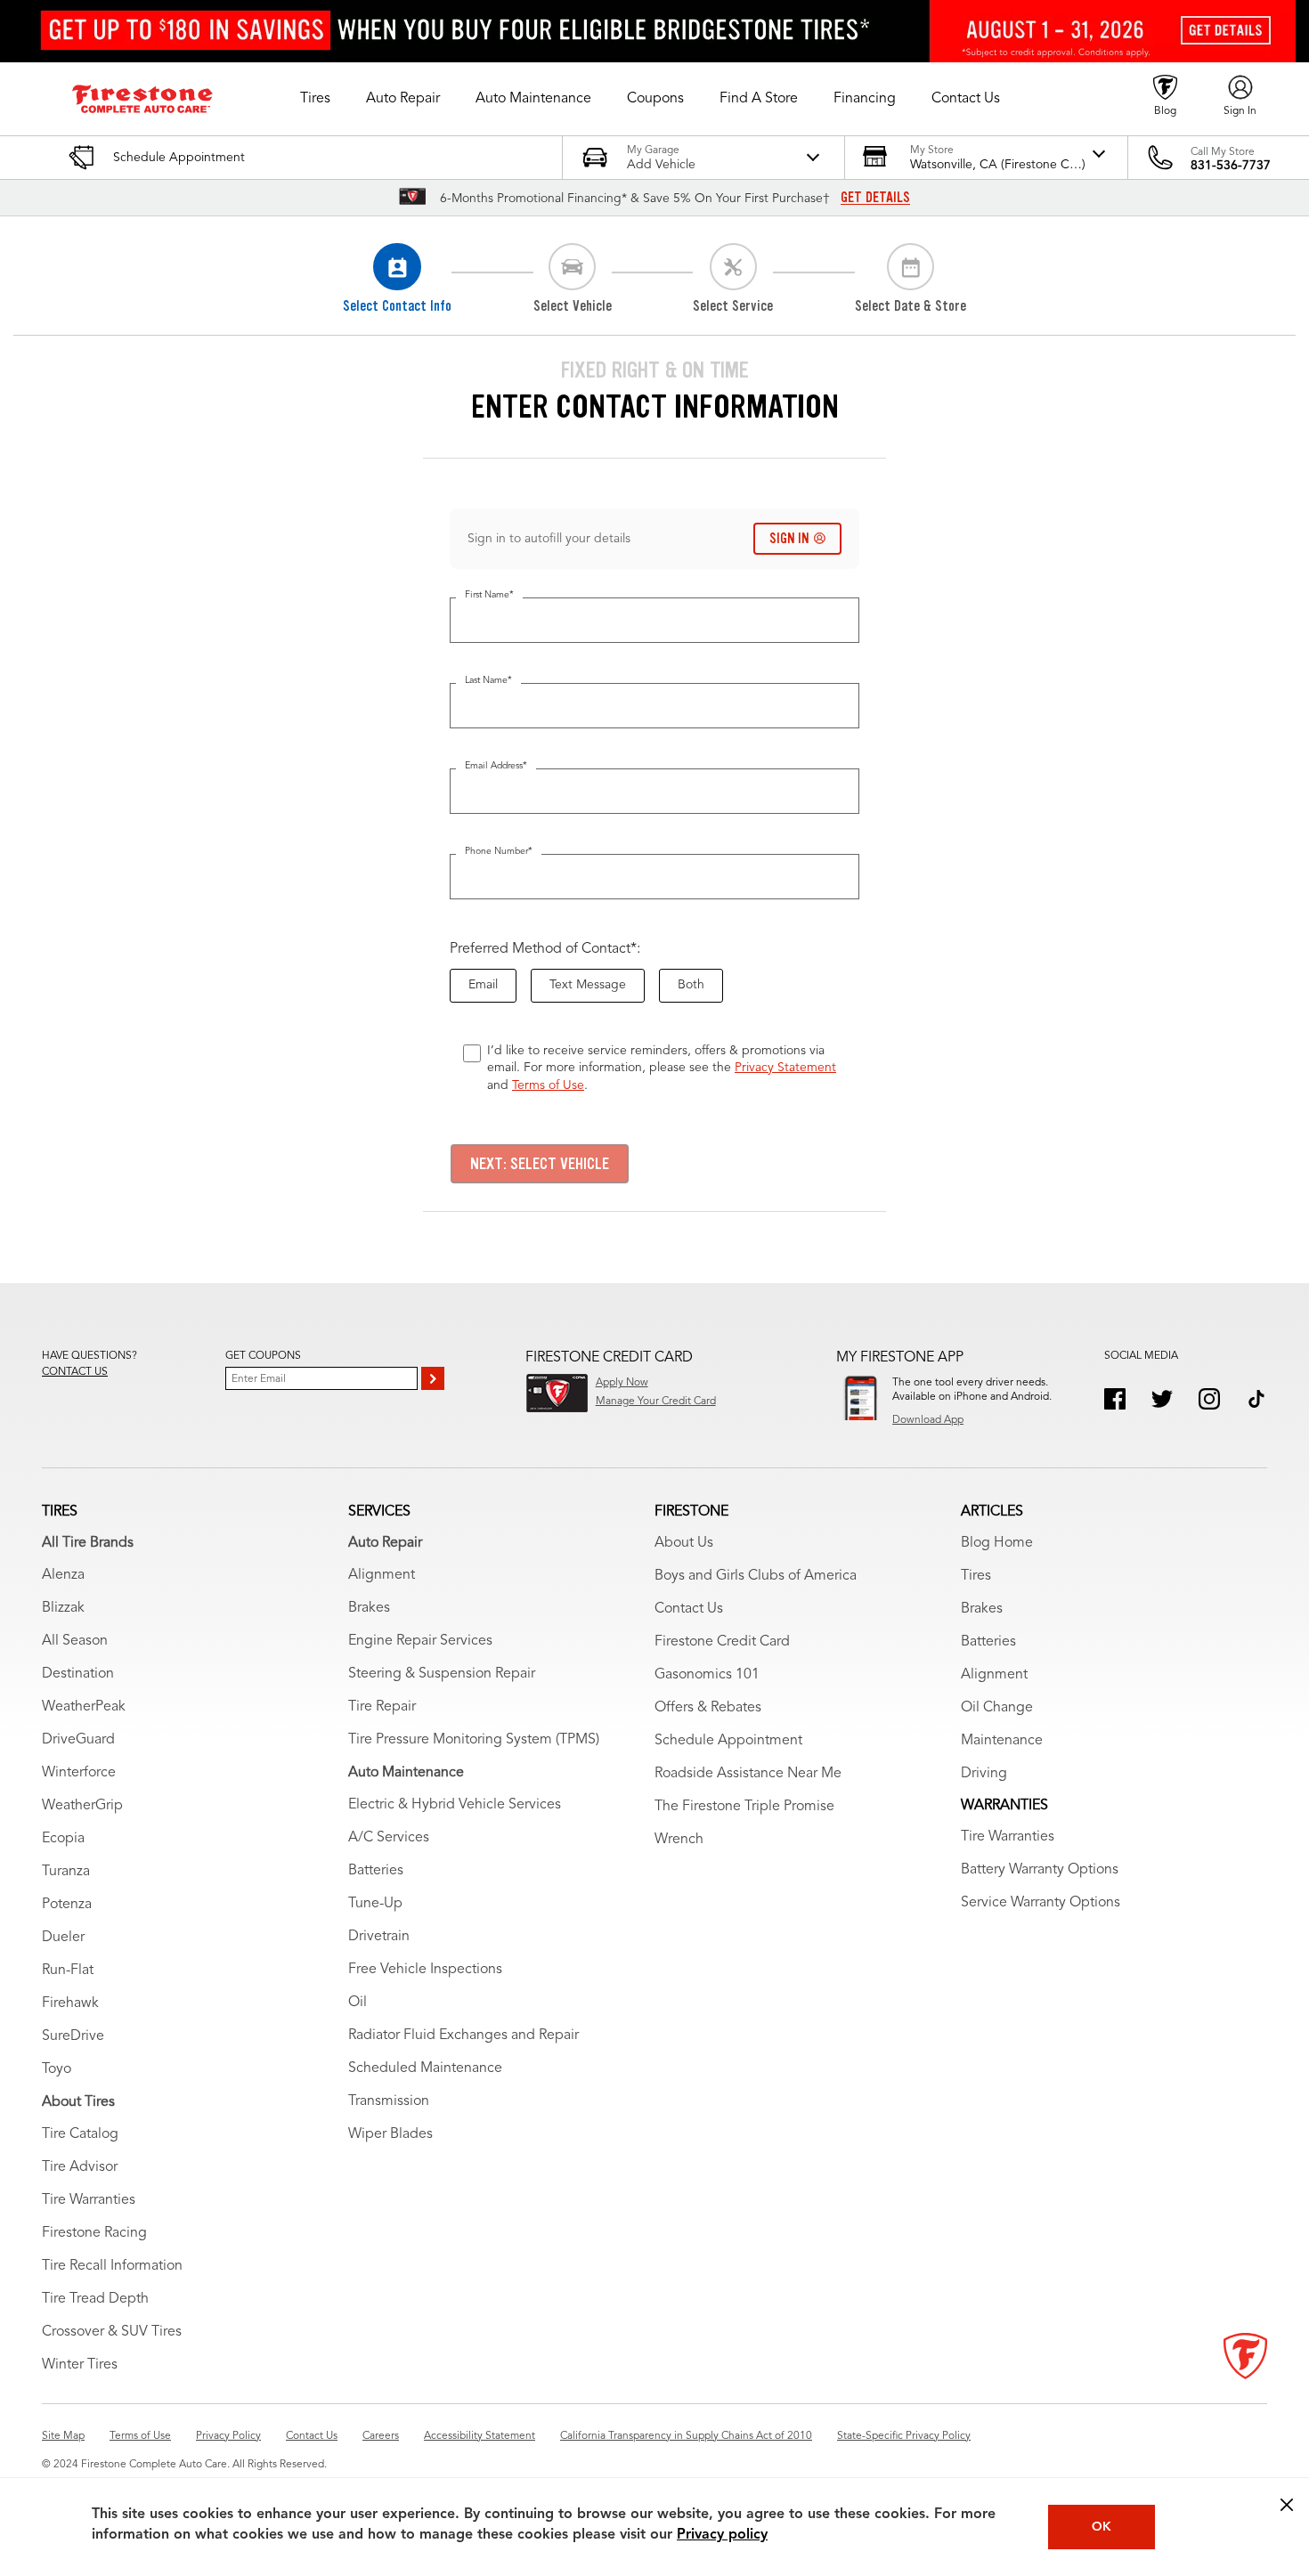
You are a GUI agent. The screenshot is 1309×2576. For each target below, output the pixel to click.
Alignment (382, 1575)
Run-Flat (68, 1971)
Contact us (75, 1372)
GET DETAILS (875, 198)
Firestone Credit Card (722, 1642)
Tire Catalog (80, 2134)
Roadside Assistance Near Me (748, 1774)
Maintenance (1002, 1741)
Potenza (67, 1905)
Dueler (63, 1938)
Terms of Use (548, 1085)
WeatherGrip (82, 1806)
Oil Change (997, 1708)
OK (1102, 2527)
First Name (489, 595)
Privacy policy (722, 2535)
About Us (684, 1543)
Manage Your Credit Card (656, 1402)
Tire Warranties (89, 2200)
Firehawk (70, 2003)
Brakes (369, 1608)
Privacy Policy (228, 2436)
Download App (928, 1420)
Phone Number (499, 852)
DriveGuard (78, 1740)
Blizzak (63, 1608)
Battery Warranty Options (1040, 1870)
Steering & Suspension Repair (442, 1674)
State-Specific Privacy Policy (904, 2436)
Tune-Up (375, 1904)
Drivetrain (379, 1937)
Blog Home (997, 1543)
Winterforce (79, 1773)
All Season (75, 1641)
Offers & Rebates (708, 1708)
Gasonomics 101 (707, 1675)
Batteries (376, 1871)
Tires (976, 1576)
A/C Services (389, 1838)
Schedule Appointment (728, 1741)
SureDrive (73, 2036)
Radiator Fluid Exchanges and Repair (463, 2036)
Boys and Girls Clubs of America (756, 1576)
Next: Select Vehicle (540, 1164)
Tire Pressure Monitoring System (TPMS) (474, 1740)
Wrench (679, 1840)
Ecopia (63, 1839)
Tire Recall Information (112, 2266)
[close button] (1287, 2505)
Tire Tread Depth (95, 2299)
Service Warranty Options (1041, 1903)
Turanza (66, 1872)
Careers (381, 2436)
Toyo (57, 2069)
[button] (315, 99)
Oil (358, 2003)
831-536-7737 (1231, 166)
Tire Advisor (80, 2167)
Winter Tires (80, 2365)
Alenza (63, 1575)
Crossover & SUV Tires (112, 2332)
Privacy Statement (785, 1068)
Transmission (389, 2101)
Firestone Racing (94, 2233)
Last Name (488, 681)
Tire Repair (382, 1707)
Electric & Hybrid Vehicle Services (455, 1805)
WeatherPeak (84, 1707)
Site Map (63, 2436)
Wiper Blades (390, 2134)
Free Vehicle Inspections (425, 1970)
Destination (78, 1674)
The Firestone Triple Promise (744, 1807)
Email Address (496, 766)
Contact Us (689, 1609)
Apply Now (622, 1383)
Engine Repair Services (420, 1641)
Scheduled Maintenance (425, 2068)
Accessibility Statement (480, 2436)
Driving (984, 1774)
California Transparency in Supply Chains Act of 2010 (686, 2436)
